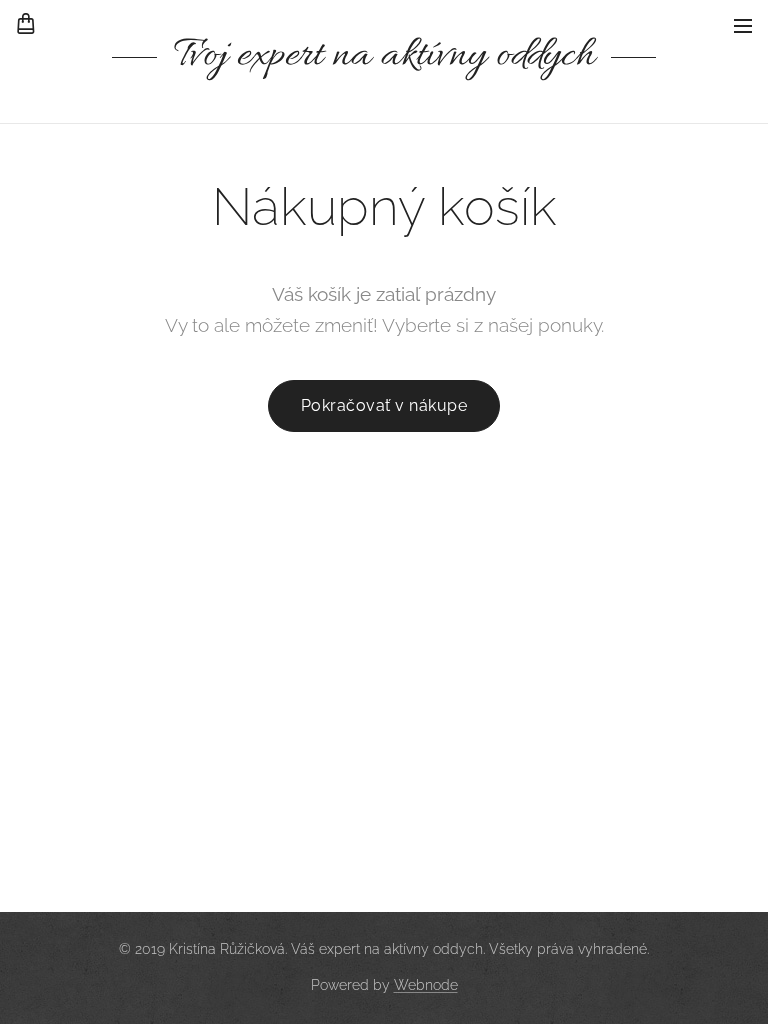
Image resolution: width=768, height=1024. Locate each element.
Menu (743, 25)
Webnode (426, 985)
